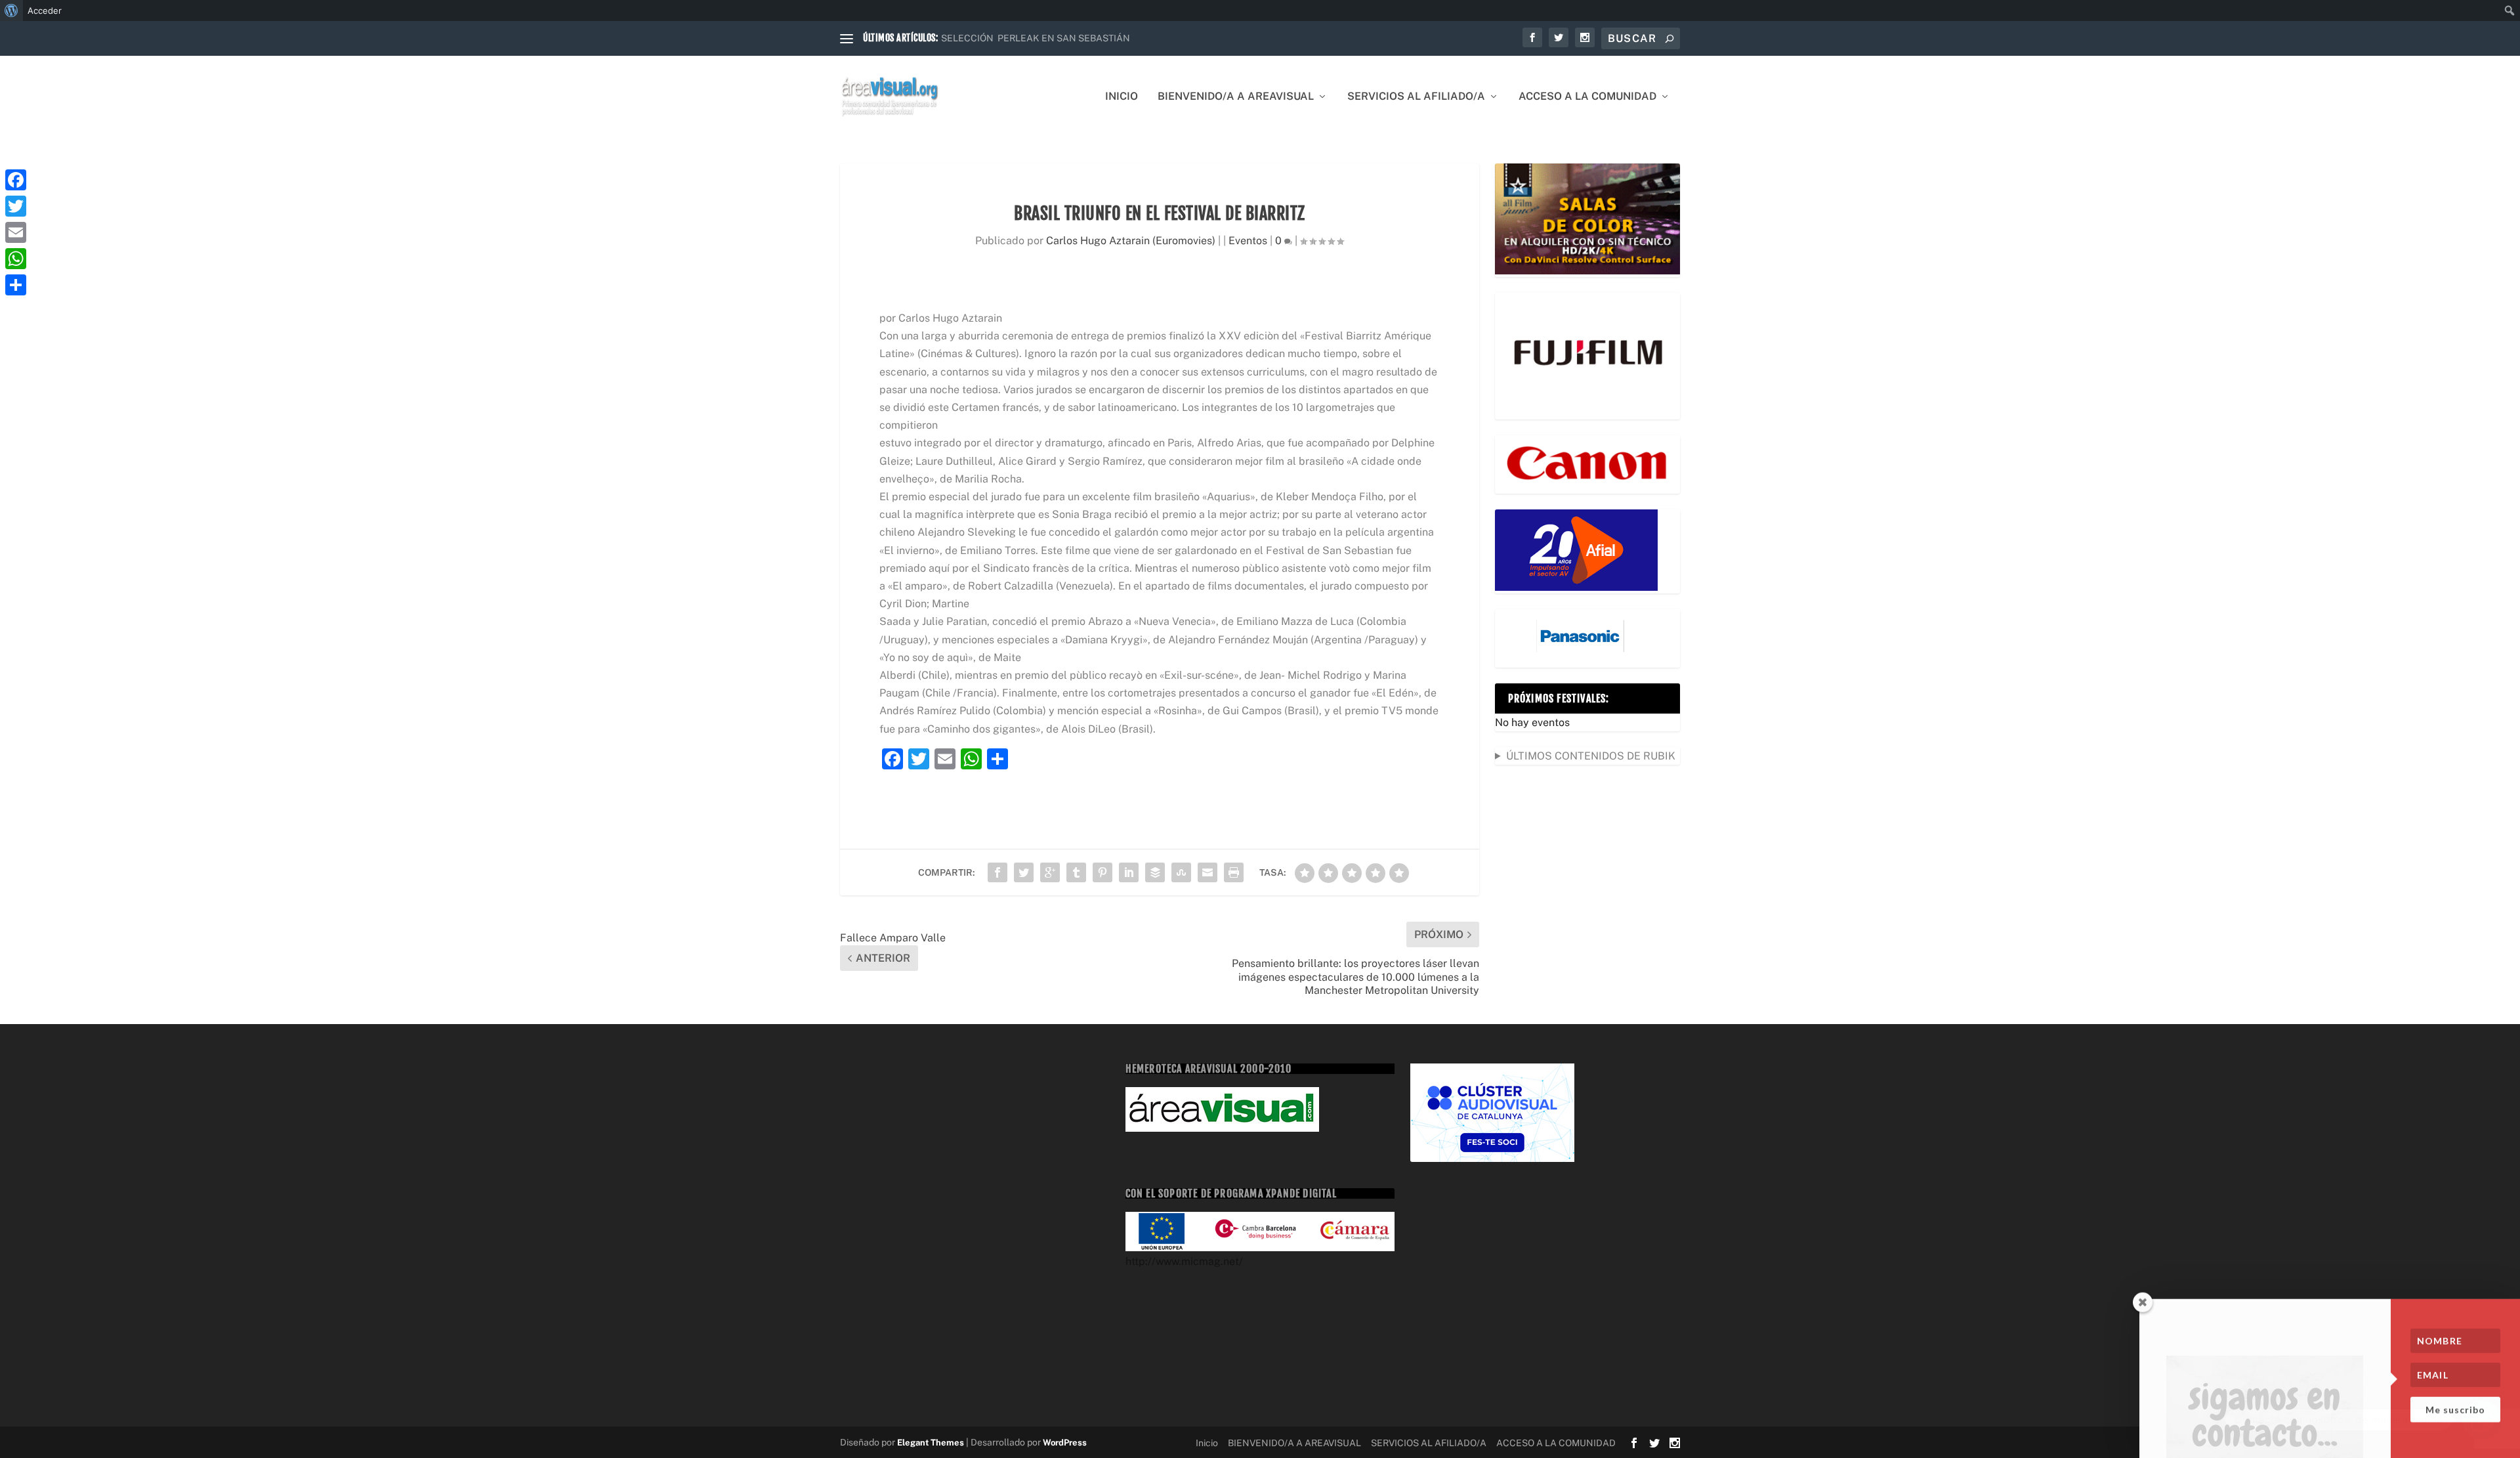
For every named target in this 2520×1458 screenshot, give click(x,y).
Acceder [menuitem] (45, 11)
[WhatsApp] (16, 259)
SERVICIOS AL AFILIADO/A (1416, 97)
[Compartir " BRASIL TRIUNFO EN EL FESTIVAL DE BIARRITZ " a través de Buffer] (1155, 872)
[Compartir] (16, 285)
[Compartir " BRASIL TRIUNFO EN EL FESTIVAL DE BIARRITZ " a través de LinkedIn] (1129, 872)
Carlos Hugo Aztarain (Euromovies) (1131, 241)
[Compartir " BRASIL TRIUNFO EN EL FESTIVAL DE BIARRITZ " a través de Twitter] (1024, 872)
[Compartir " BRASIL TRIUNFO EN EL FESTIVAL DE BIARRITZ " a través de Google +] (1050, 872)
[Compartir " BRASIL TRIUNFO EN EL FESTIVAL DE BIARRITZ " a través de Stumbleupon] (1181, 872)
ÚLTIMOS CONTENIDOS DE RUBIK (1591, 756)
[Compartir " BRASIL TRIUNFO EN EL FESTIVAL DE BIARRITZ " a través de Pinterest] (1102, 872)
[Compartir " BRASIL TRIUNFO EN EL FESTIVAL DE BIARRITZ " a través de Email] (1207, 872)
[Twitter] (16, 206)
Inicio (1122, 97)
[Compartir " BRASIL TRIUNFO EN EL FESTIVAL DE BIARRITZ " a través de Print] (1234, 872)
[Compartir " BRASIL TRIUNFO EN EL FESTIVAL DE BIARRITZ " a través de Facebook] (997, 872)
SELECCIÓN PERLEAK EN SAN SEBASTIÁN (1036, 38)
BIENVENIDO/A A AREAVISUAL (1236, 97)
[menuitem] (11, 11)
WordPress (1065, 1443)
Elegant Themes (931, 1443)
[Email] (16, 232)
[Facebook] (16, 180)
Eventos (1248, 241)
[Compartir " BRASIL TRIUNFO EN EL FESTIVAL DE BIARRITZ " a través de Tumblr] (1076, 872)
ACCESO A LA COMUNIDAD (1587, 97)
